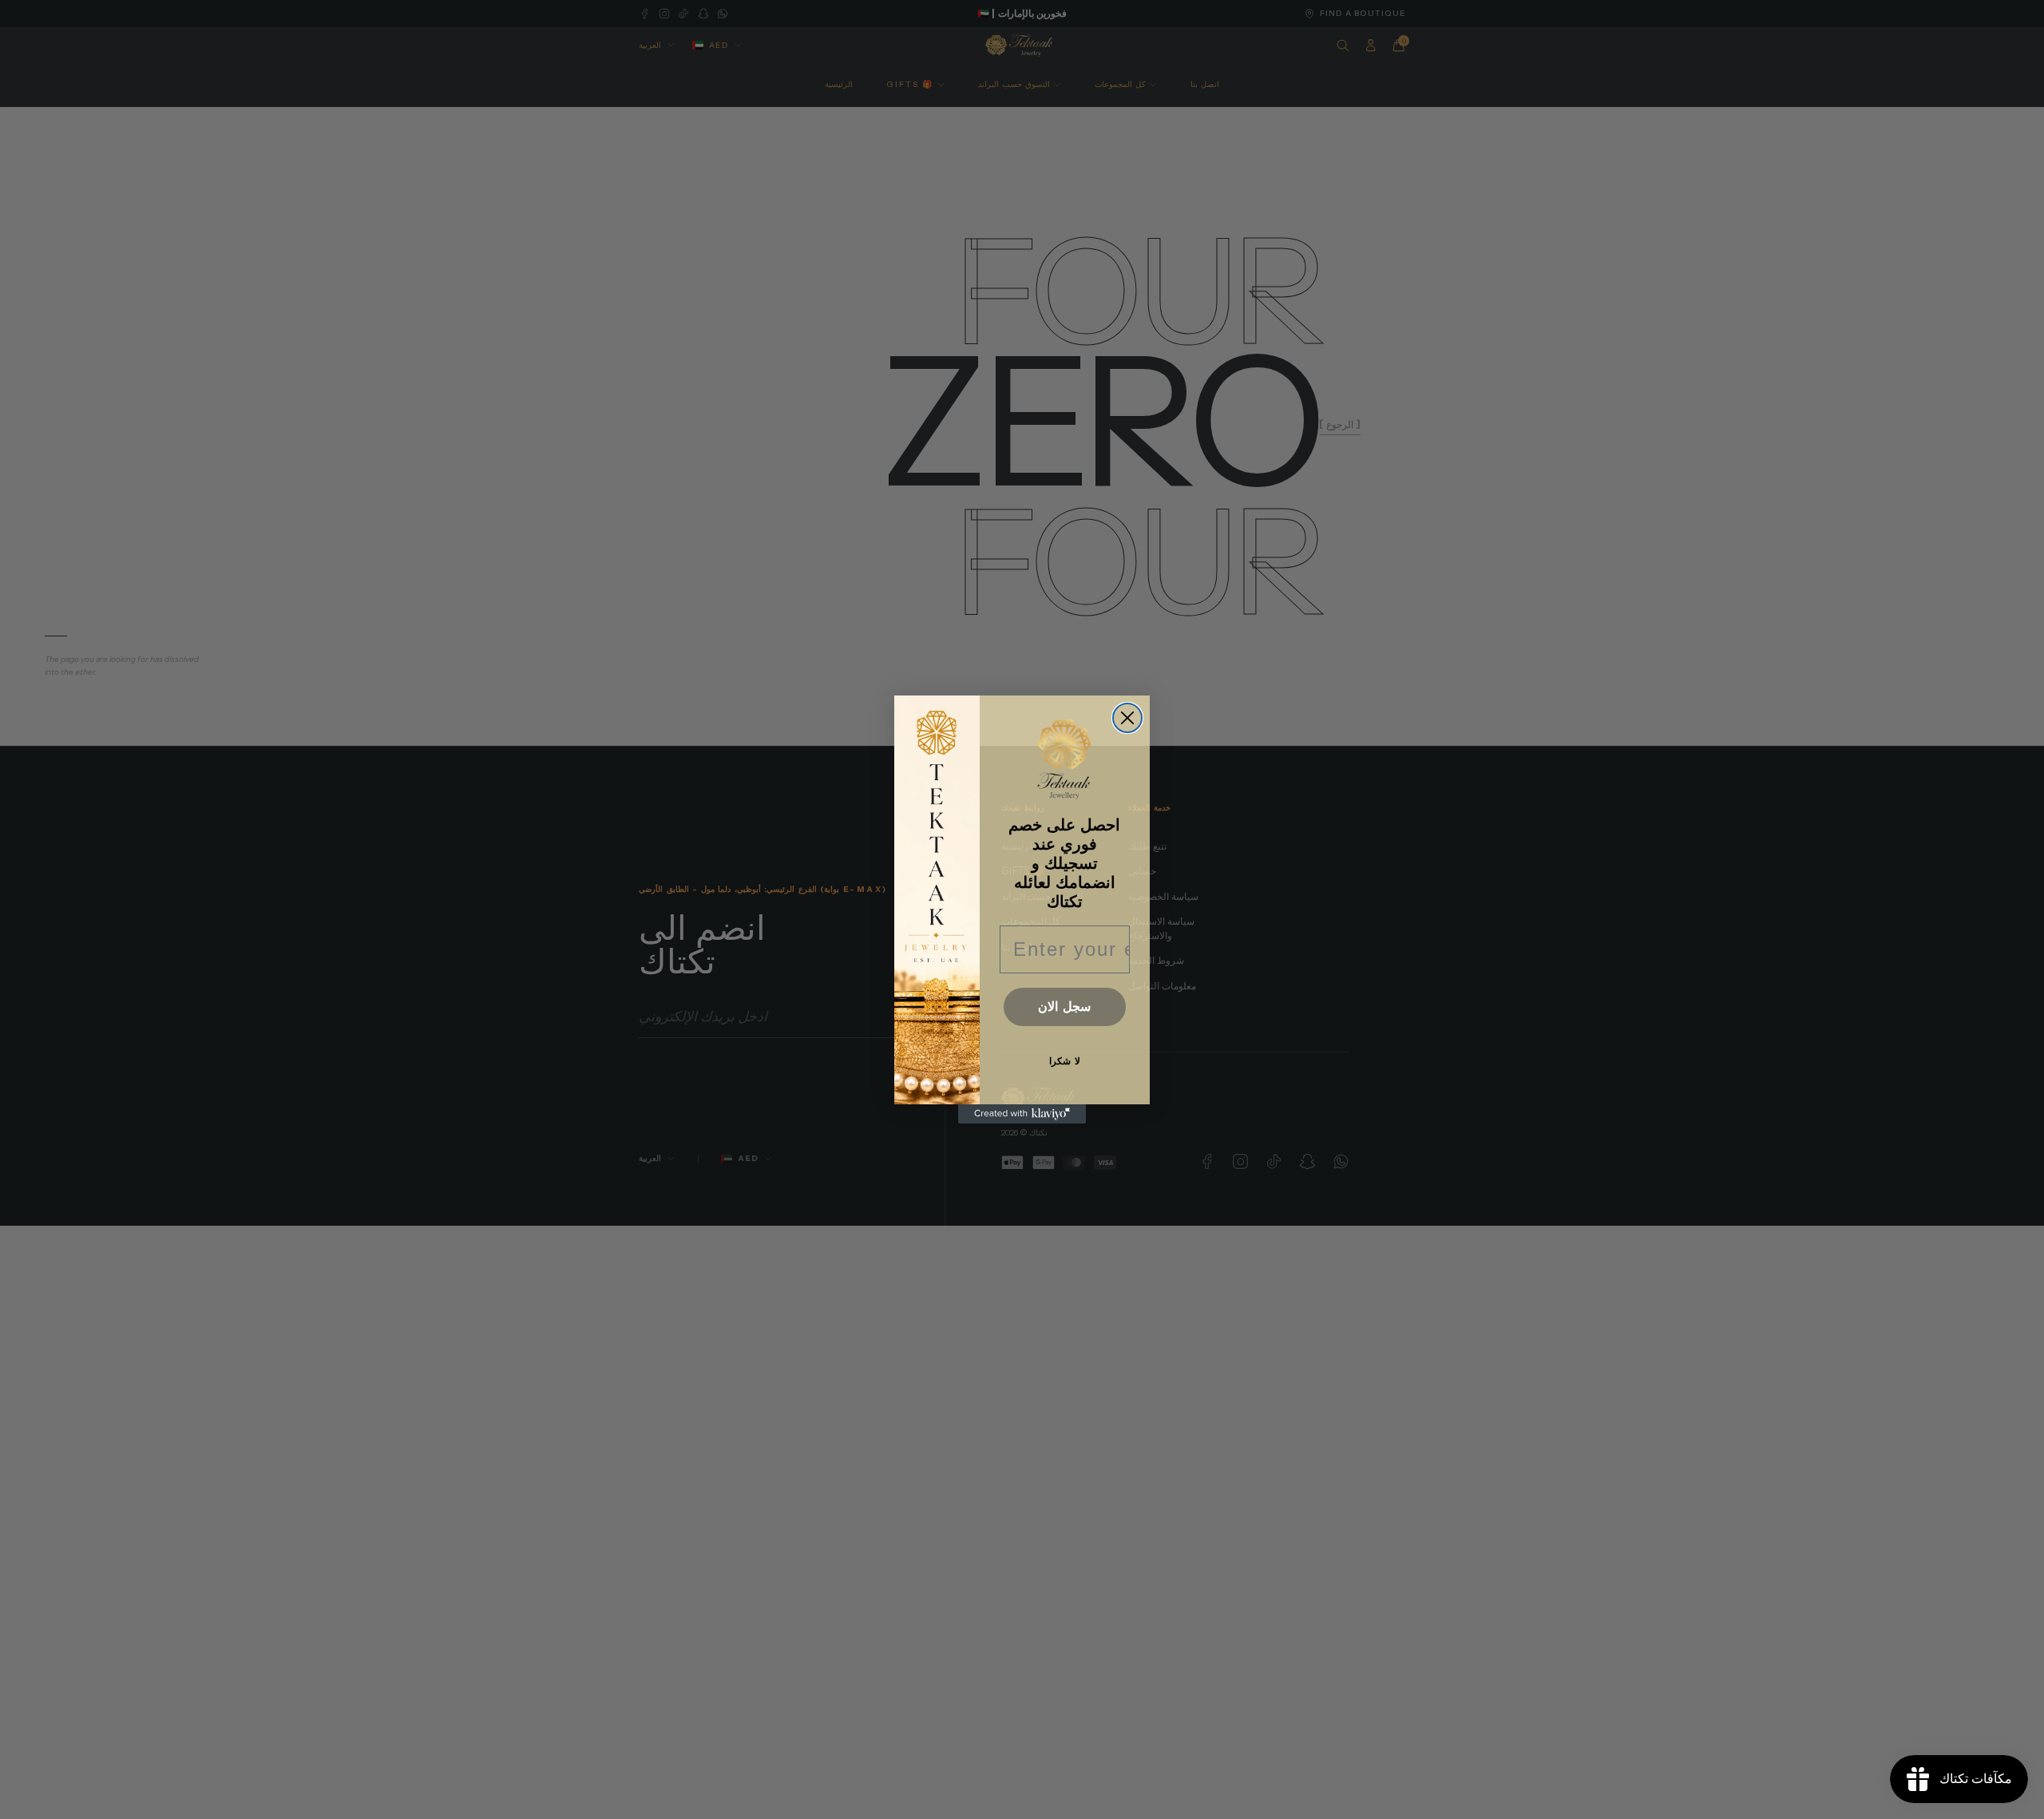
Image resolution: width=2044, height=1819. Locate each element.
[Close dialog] (1127, 718)
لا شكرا (1065, 1061)
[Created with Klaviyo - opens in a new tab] (1022, 1114)
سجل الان (1064, 1007)
